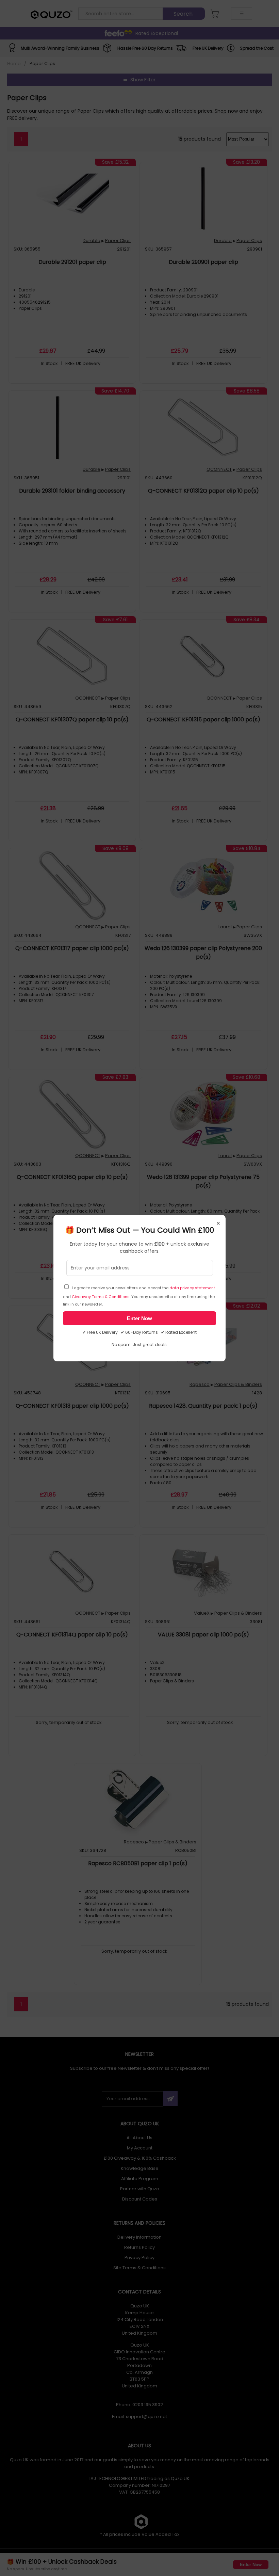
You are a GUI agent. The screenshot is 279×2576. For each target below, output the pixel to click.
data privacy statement (192, 1288)
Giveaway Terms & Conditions (101, 1297)
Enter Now (139, 1318)
